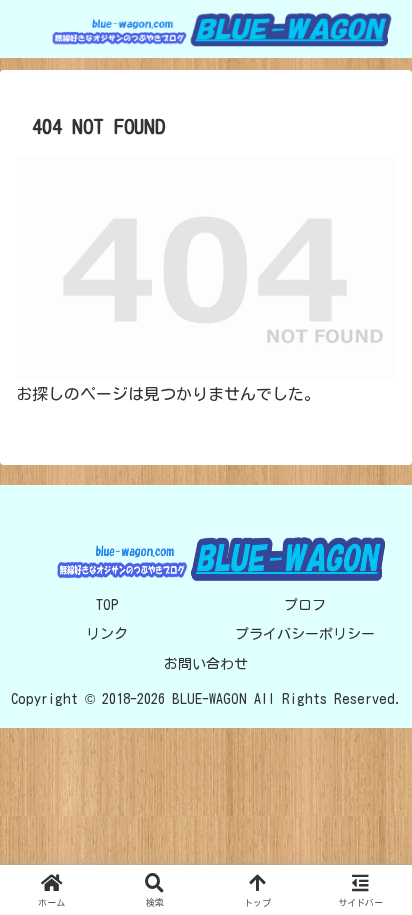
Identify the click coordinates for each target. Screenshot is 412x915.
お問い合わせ (206, 664)
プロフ (305, 605)
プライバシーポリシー (305, 634)
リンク (107, 634)
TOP (107, 605)
